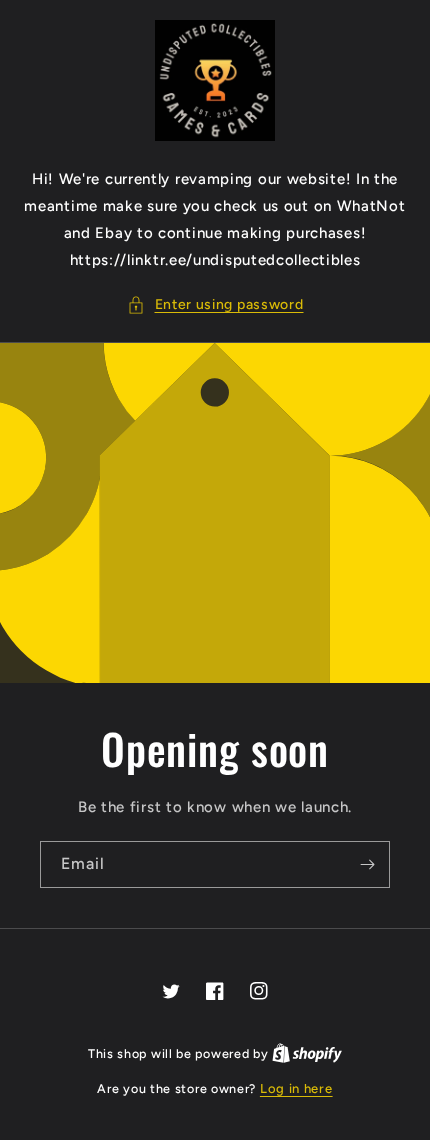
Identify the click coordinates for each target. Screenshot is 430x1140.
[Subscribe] (367, 864)
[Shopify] (307, 1053)
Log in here (296, 1088)
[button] (215, 304)
